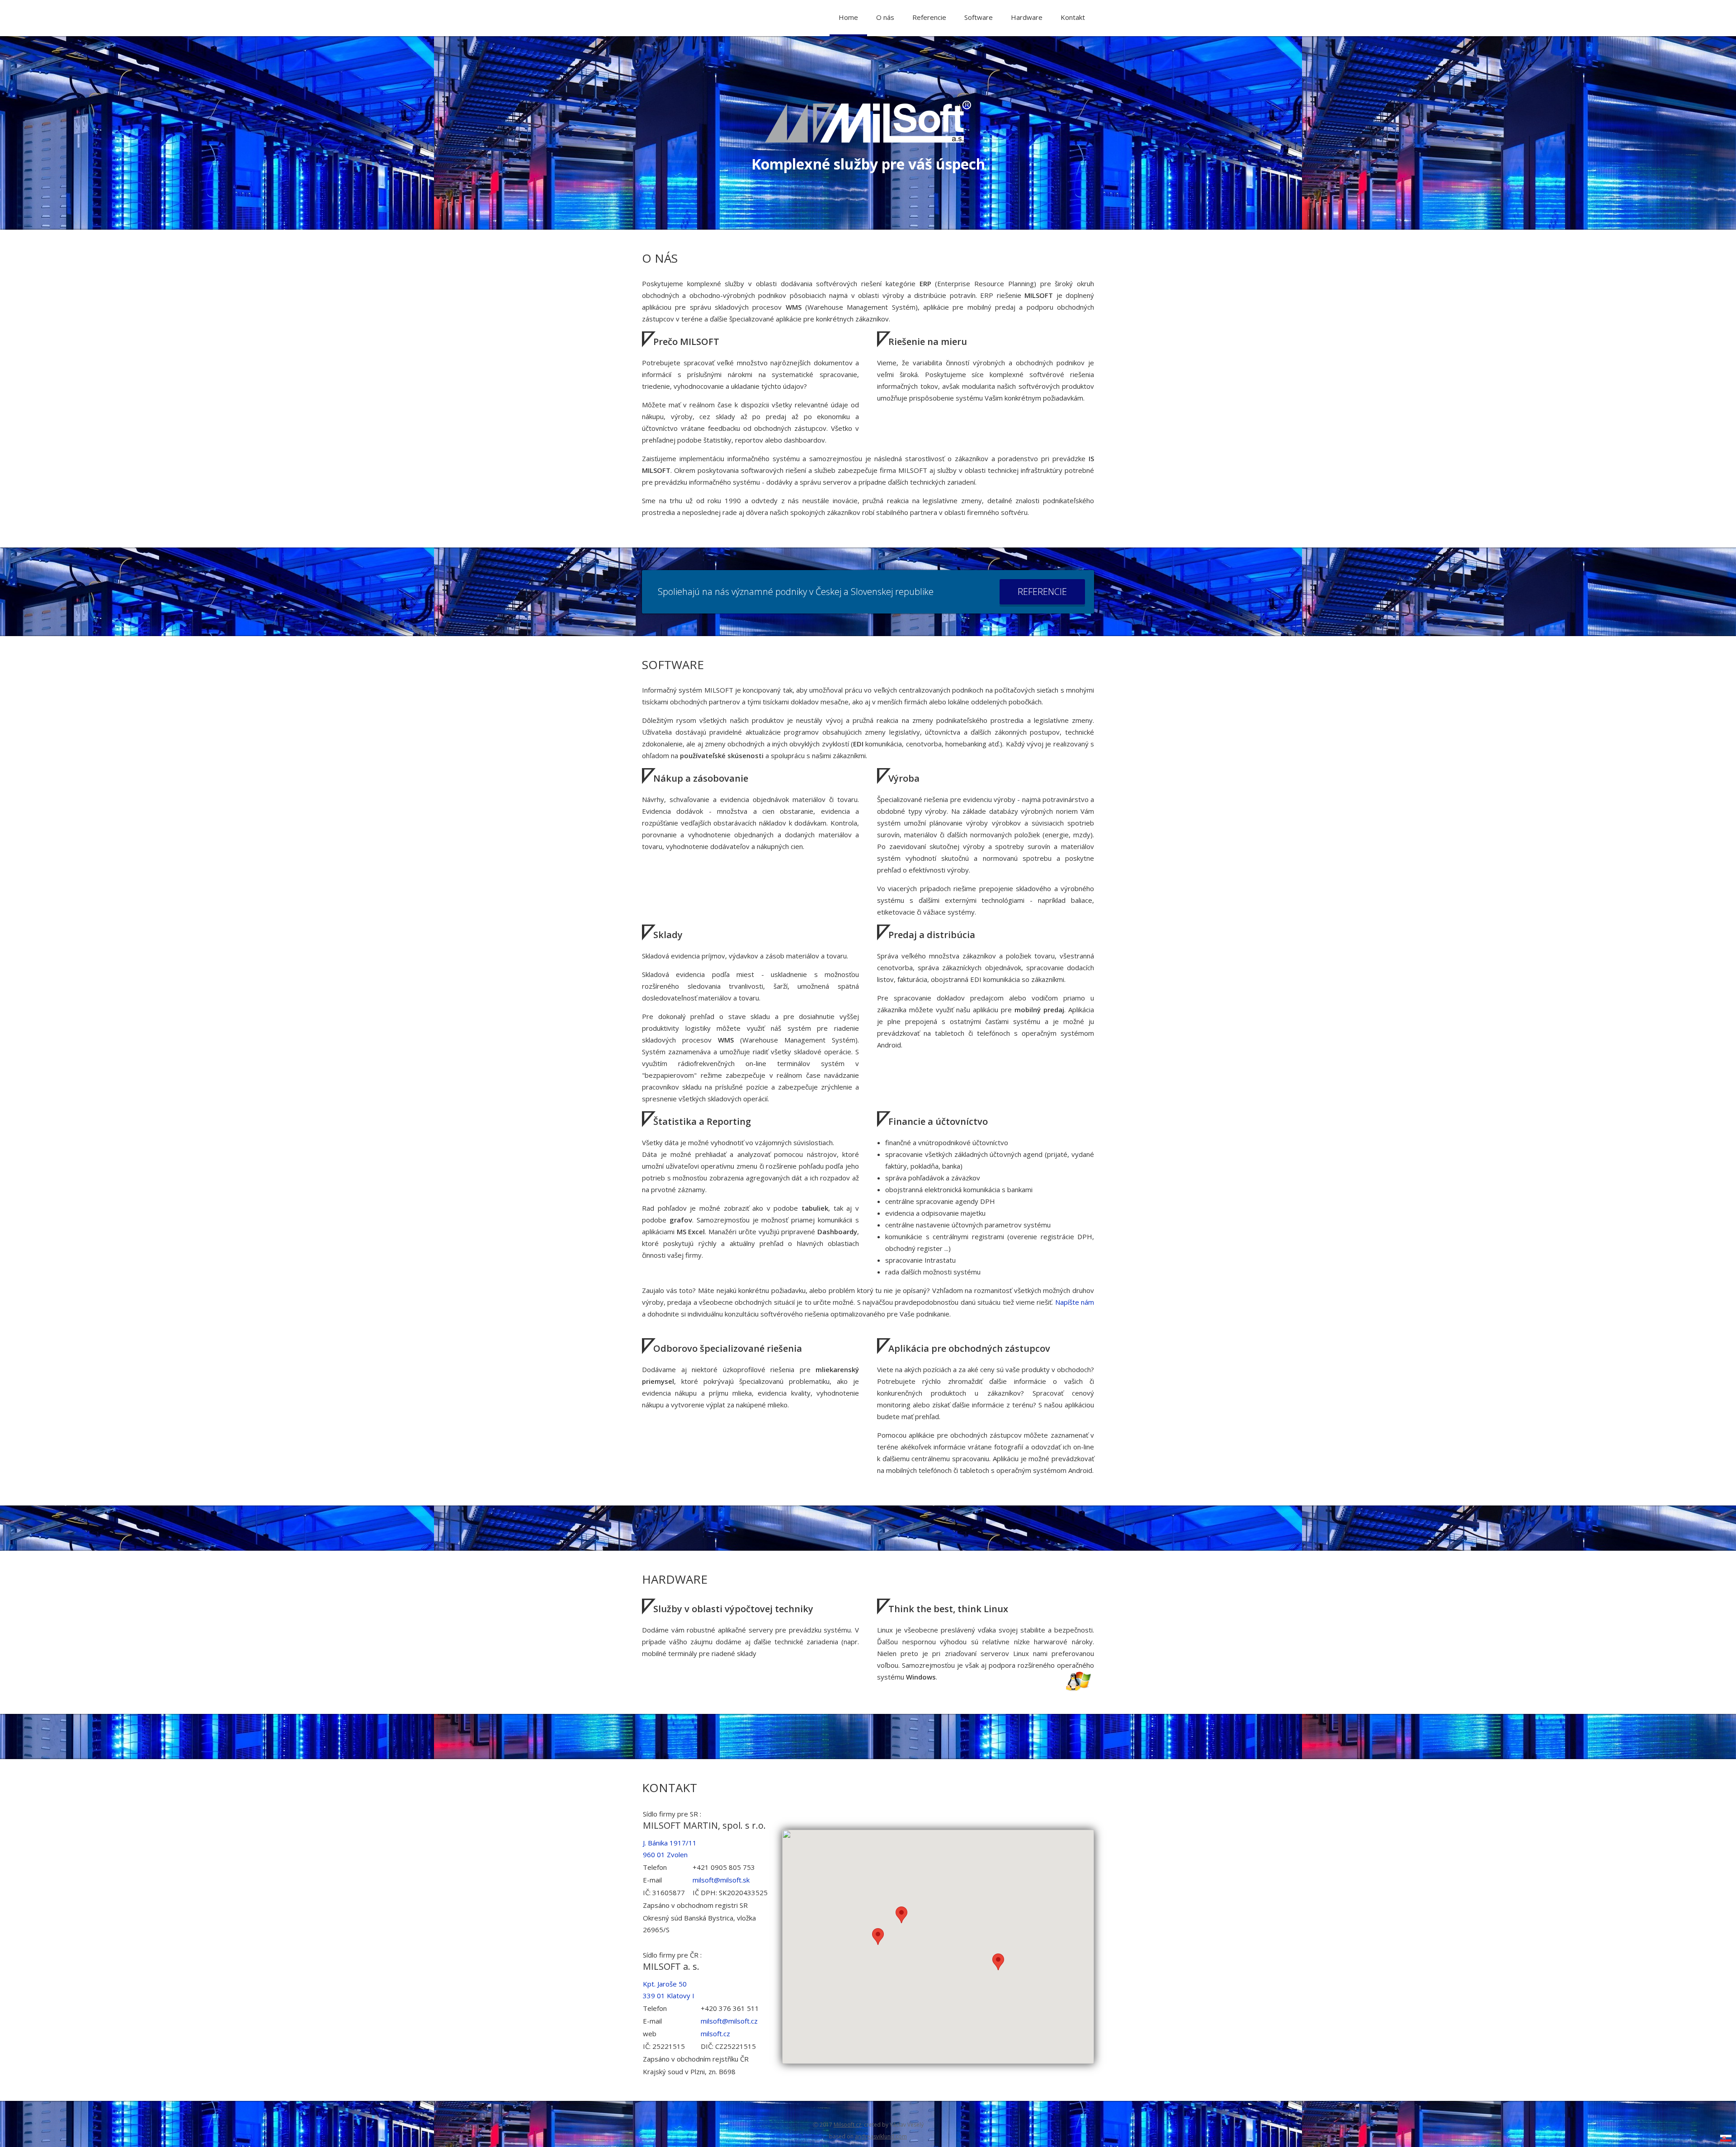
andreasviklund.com (881, 2136)
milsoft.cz (715, 2034)
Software (979, 17)
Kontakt (1073, 17)
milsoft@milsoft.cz (729, 2021)
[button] (878, 1937)
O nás (885, 17)
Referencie (929, 17)
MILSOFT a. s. (671, 1966)
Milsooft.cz (847, 2125)
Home (848, 17)
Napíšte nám (1075, 1302)
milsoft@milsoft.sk (721, 1880)
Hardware (1027, 17)
